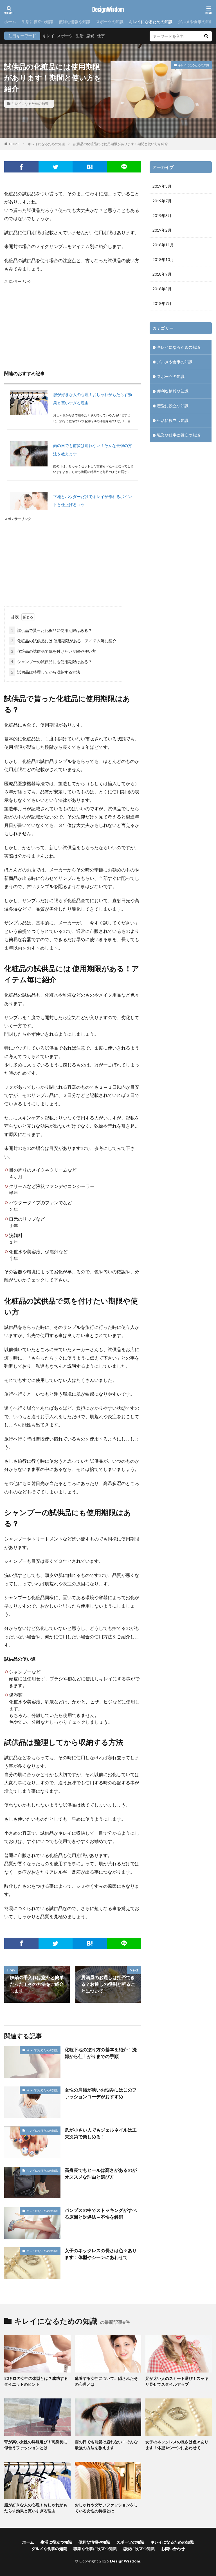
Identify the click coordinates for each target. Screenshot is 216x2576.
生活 (80, 36)
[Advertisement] (73, 324)
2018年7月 (162, 303)
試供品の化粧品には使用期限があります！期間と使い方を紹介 (121, 144)
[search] (206, 36)
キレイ (48, 36)
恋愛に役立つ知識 (173, 406)
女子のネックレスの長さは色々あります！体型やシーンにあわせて (101, 2254)
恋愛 (90, 36)
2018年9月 (162, 274)
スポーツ (65, 36)
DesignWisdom (108, 10)
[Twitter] (56, 167)
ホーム (10, 22)
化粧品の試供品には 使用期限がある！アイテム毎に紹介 (64, 641)
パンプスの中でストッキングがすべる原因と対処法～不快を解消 (101, 2213)
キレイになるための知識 (151, 22)
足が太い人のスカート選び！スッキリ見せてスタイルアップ (177, 2381)
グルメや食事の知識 (196, 22)
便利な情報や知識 (75, 22)
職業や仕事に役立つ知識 (179, 435)
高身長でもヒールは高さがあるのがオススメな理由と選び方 (101, 2173)
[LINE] (124, 167)
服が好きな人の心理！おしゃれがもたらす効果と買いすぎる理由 (36, 2508)
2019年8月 (162, 186)
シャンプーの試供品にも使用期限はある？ (51, 662)
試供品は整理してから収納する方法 (46, 672)
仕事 (101, 36)
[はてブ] (90, 167)
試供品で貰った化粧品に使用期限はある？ (51, 630)
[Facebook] (21, 167)
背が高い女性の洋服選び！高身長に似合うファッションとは (36, 2445)
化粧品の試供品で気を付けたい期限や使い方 (53, 651)
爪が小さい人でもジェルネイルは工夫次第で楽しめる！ (101, 2133)
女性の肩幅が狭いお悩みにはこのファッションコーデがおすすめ (101, 2093)
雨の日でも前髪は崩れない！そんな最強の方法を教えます (106, 2445)
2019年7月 (162, 201)
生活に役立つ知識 (37, 22)
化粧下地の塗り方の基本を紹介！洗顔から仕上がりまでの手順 (101, 2053)
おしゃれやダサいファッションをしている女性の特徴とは (106, 2508)
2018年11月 (163, 245)
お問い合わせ (173, 2549)
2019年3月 (162, 215)
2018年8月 (162, 289)
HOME (14, 144)
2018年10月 (163, 259)
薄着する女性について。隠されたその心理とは (106, 2381)
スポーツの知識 (110, 22)
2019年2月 (162, 230)
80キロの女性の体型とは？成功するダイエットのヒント (36, 2381)
